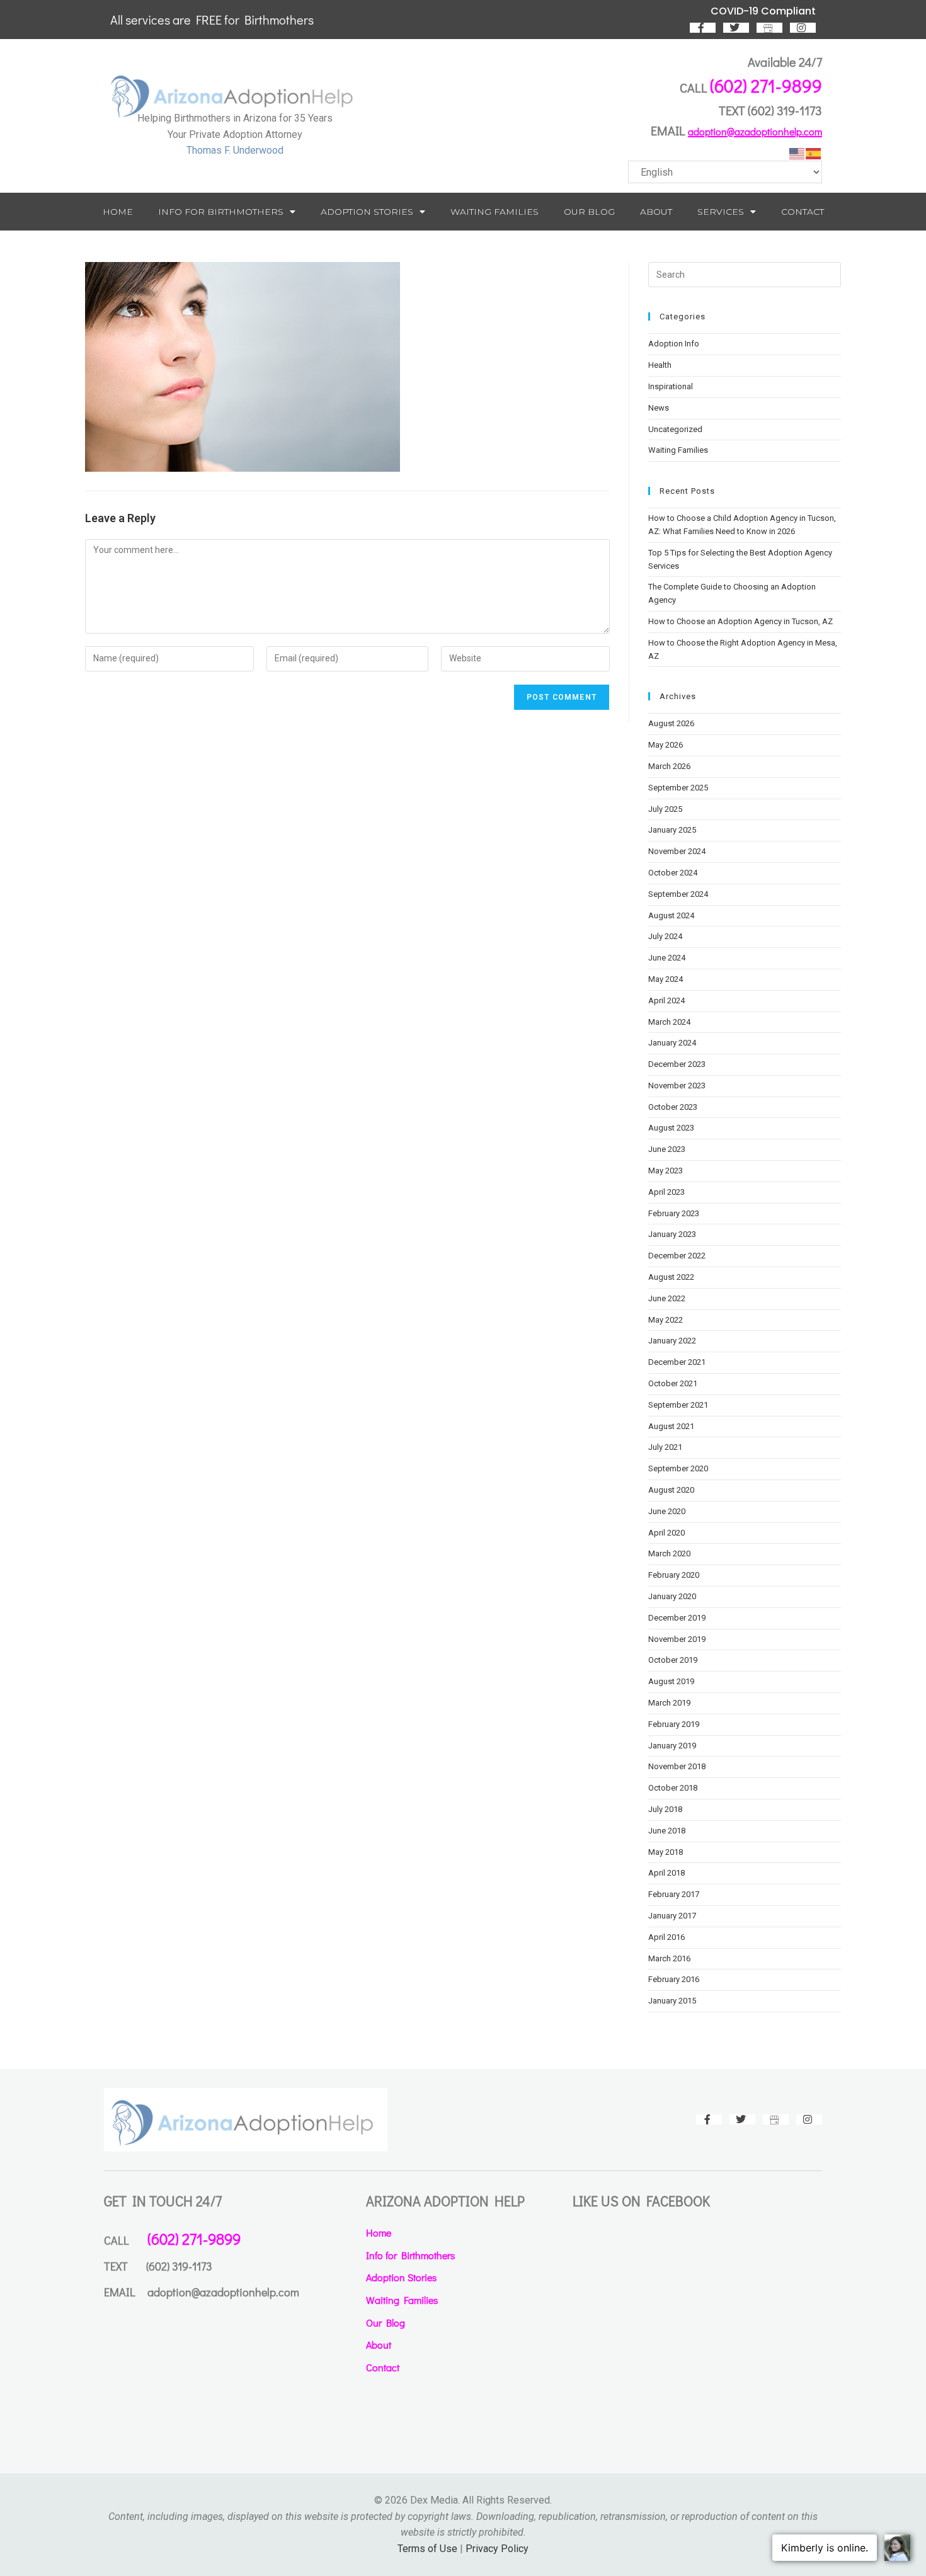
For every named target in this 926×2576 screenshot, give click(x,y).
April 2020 (666, 1533)
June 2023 (667, 1149)
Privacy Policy (497, 2549)
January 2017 (672, 1916)
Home (118, 212)
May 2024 (666, 979)
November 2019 (677, 1639)
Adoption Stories (367, 212)
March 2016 (669, 1958)
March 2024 (669, 1022)
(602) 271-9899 (766, 86)
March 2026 (669, 766)
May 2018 (666, 1852)
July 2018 (665, 1809)
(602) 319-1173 (785, 110)
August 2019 (671, 1681)
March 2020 (669, 1553)
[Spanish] (814, 153)
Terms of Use (427, 2549)
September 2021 (678, 1405)
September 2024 (678, 894)
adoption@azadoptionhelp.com (755, 131)
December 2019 (677, 1618)
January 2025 (672, 830)
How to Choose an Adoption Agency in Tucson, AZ (740, 621)
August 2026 (671, 723)
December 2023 (677, 1064)
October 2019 (673, 1660)
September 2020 (678, 1468)
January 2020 (672, 1596)
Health (660, 365)
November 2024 (677, 851)
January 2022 (672, 1341)
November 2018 (677, 1766)
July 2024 (665, 936)
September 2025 (678, 788)
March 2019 (669, 1703)
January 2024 (672, 1043)
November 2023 (677, 1086)
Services (721, 212)
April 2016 (666, 1937)
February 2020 (674, 1575)
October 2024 (673, 873)
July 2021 (665, 1447)
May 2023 (666, 1171)
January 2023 (672, 1234)
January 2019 (672, 1746)
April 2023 (666, 1192)
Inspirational (671, 386)
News (659, 408)
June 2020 (667, 1511)
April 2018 (666, 1873)
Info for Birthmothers (221, 212)
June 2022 (667, 1298)
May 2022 (666, 1320)
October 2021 (673, 1383)
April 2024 (666, 1000)
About (656, 212)
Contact (803, 212)
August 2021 (671, 1426)
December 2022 (677, 1256)
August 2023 (671, 1128)
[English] (797, 153)
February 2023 (674, 1213)
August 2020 (671, 1490)
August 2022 (671, 1277)
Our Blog (589, 212)
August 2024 (671, 915)
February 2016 (674, 1979)
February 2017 (674, 1894)
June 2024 (667, 958)
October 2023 (673, 1107)
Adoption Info (674, 344)
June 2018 (667, 1831)
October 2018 (673, 1788)
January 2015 (672, 2001)
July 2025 (665, 809)
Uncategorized (675, 429)
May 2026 (666, 745)
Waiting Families (494, 212)
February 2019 (674, 1724)
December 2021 (677, 1362)
